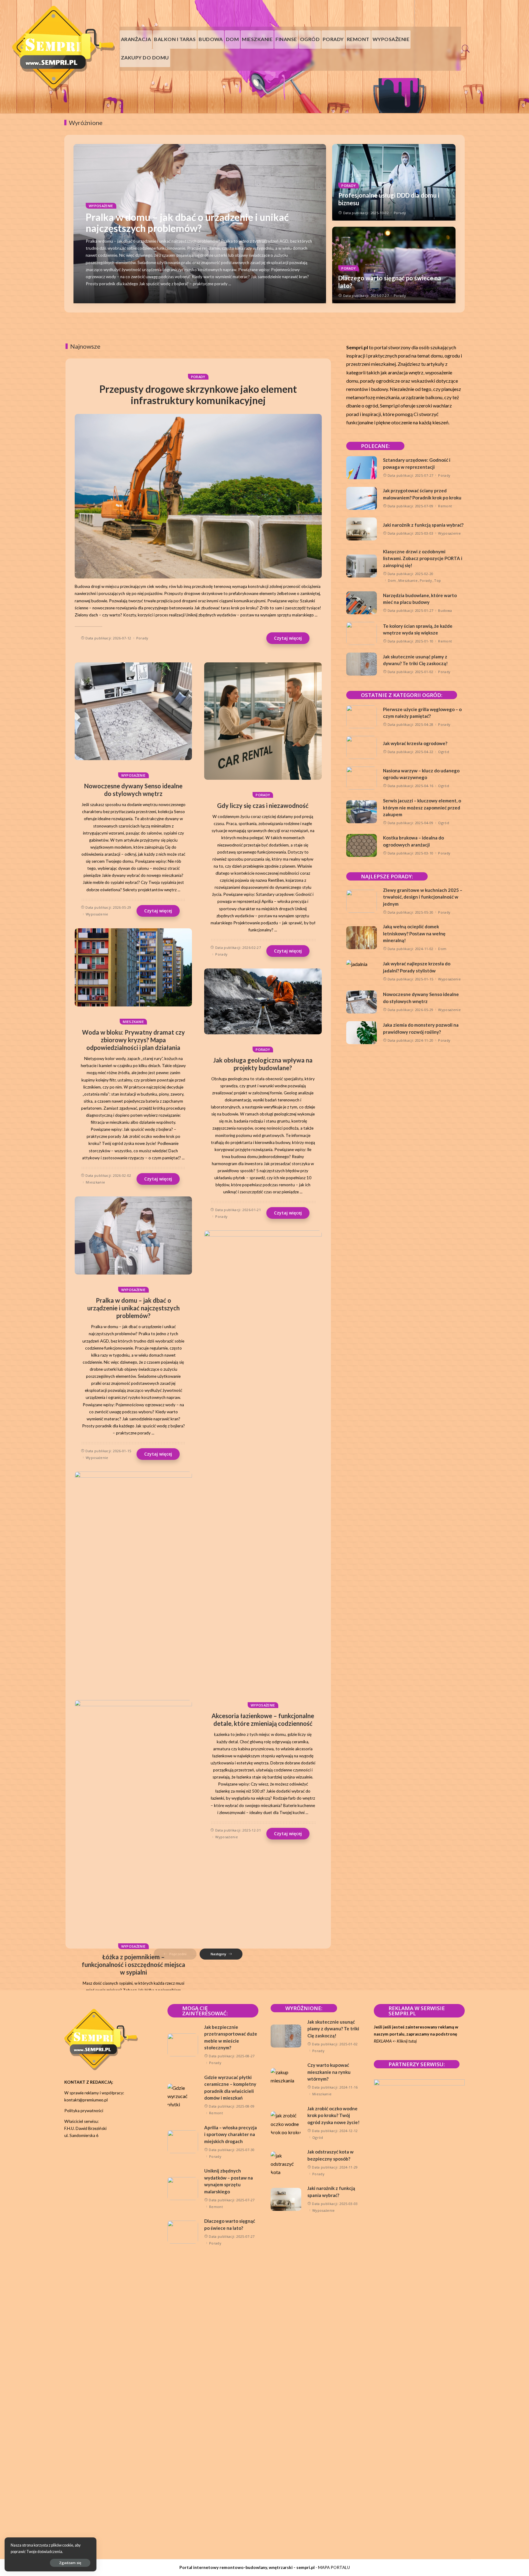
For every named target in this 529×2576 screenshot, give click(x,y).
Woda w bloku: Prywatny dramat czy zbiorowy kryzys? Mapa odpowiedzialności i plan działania (133, 1040)
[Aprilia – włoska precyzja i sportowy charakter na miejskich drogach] (183, 2142)
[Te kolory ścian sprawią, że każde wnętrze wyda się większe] (362, 633)
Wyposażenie (101, 206)
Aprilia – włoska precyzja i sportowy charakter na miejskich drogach (231, 2134)
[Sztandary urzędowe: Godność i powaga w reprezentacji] (362, 468)
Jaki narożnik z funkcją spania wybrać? (423, 525)
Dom (392, 580)
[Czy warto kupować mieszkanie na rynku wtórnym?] (286, 2080)
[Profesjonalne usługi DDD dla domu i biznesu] (133, 1930)
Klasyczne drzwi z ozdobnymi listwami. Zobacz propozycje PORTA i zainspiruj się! (423, 558)
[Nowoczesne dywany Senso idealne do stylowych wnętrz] (133, 711)
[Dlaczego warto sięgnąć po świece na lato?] (183, 2232)
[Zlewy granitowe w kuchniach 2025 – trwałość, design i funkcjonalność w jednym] (362, 901)
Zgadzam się (70, 2563)
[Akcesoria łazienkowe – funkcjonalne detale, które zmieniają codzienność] (263, 1460)
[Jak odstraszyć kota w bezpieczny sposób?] (286, 2163)
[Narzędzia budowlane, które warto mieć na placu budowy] (362, 603)
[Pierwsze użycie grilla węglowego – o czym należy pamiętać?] (362, 717)
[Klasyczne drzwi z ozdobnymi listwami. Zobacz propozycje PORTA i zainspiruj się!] (362, 566)
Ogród (444, 752)
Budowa (445, 610)
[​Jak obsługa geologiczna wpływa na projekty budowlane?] (263, 1001)
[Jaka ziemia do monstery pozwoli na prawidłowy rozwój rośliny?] (362, 1033)
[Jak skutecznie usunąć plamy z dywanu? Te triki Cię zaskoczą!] (362, 664)
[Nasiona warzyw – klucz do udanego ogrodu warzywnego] (362, 778)
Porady (349, 186)
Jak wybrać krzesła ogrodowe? (415, 743)
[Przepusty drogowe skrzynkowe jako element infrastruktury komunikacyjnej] (198, 496)
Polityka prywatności (84, 2111)
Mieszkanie (133, 1022)
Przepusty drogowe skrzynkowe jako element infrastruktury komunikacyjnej (198, 395)
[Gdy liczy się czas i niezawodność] (263, 721)
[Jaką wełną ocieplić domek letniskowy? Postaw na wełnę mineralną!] (362, 938)
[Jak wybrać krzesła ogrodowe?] (362, 747)
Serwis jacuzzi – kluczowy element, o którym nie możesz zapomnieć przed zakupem (422, 807)
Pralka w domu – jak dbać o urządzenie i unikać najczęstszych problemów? (187, 223)
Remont (445, 506)
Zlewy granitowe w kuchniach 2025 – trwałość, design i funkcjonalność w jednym (423, 897)
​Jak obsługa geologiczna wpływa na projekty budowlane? (263, 1064)
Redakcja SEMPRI (111, 296)
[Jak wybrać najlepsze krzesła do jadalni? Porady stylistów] (362, 971)
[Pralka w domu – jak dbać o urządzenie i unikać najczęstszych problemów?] (133, 1236)
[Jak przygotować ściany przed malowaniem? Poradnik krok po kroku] (362, 498)
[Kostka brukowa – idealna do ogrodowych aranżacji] (362, 845)
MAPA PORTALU (334, 2567)
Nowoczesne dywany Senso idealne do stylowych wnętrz (133, 790)
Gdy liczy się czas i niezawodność (263, 805)
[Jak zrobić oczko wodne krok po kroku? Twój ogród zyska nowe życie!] (286, 2123)
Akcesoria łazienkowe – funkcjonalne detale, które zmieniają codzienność (263, 1720)
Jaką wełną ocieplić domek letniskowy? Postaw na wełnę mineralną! (414, 933)
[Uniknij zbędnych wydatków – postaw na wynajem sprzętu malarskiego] (183, 2189)
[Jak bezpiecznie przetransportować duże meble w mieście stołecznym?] (183, 2045)
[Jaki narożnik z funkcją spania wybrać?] (362, 529)
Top (437, 580)
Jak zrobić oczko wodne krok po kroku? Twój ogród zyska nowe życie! (334, 2115)
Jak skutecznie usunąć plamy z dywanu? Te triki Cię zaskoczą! (333, 2029)
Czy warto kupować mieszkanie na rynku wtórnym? (329, 2072)
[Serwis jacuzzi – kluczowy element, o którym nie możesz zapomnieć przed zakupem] (362, 812)
